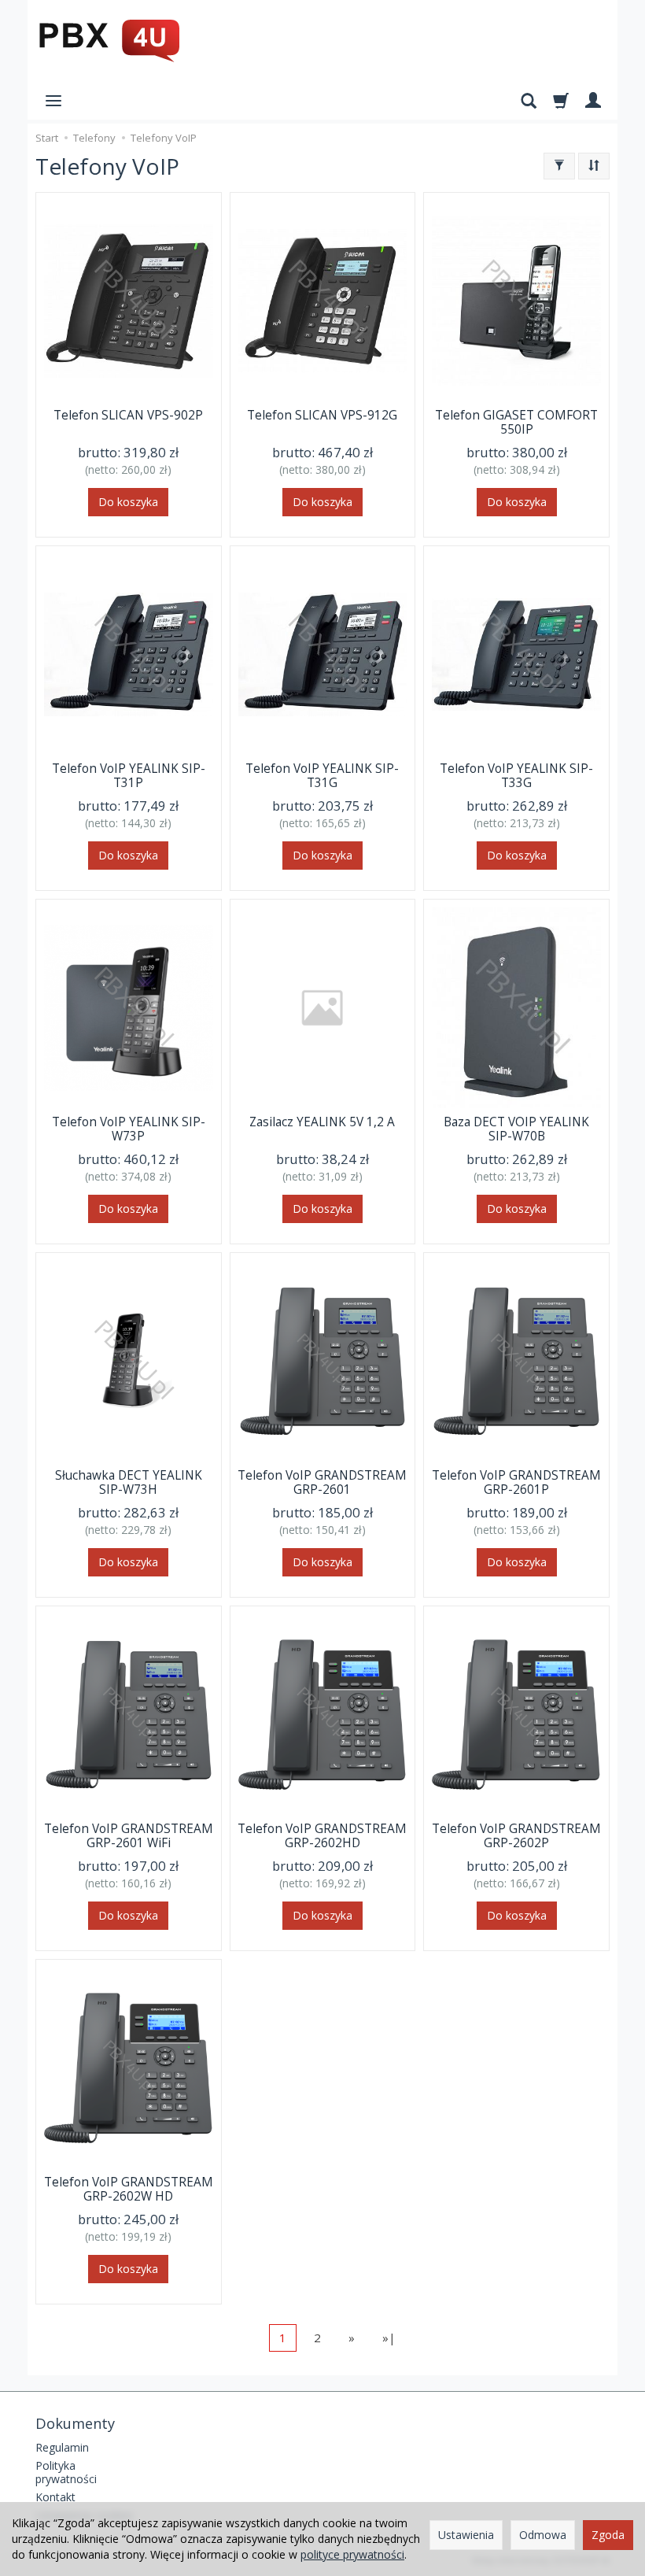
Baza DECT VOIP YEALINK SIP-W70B (516, 1129)
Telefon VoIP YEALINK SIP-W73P (129, 1129)
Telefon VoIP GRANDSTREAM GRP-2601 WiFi (129, 1836)
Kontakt (55, 2497)
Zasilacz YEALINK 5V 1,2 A (322, 1122)
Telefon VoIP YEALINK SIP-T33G (516, 776)
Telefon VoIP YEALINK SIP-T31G (322, 776)
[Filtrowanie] (559, 166)
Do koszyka (128, 502)
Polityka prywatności (66, 2472)
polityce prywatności (352, 2554)
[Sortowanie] (594, 166)
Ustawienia (466, 2535)
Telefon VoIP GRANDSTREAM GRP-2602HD (322, 1836)
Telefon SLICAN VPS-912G (322, 415)
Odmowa (543, 2535)
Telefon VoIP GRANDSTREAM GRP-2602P (516, 1836)
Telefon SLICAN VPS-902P (128, 415)
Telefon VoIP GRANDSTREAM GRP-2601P (516, 1482)
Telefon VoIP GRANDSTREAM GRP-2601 (322, 1482)
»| (389, 2338)
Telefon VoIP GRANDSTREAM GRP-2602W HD (129, 2189)
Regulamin (62, 2447)
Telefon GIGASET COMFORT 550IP (516, 422)
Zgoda (608, 2535)
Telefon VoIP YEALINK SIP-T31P (129, 776)
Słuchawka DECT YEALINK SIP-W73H (129, 1482)
